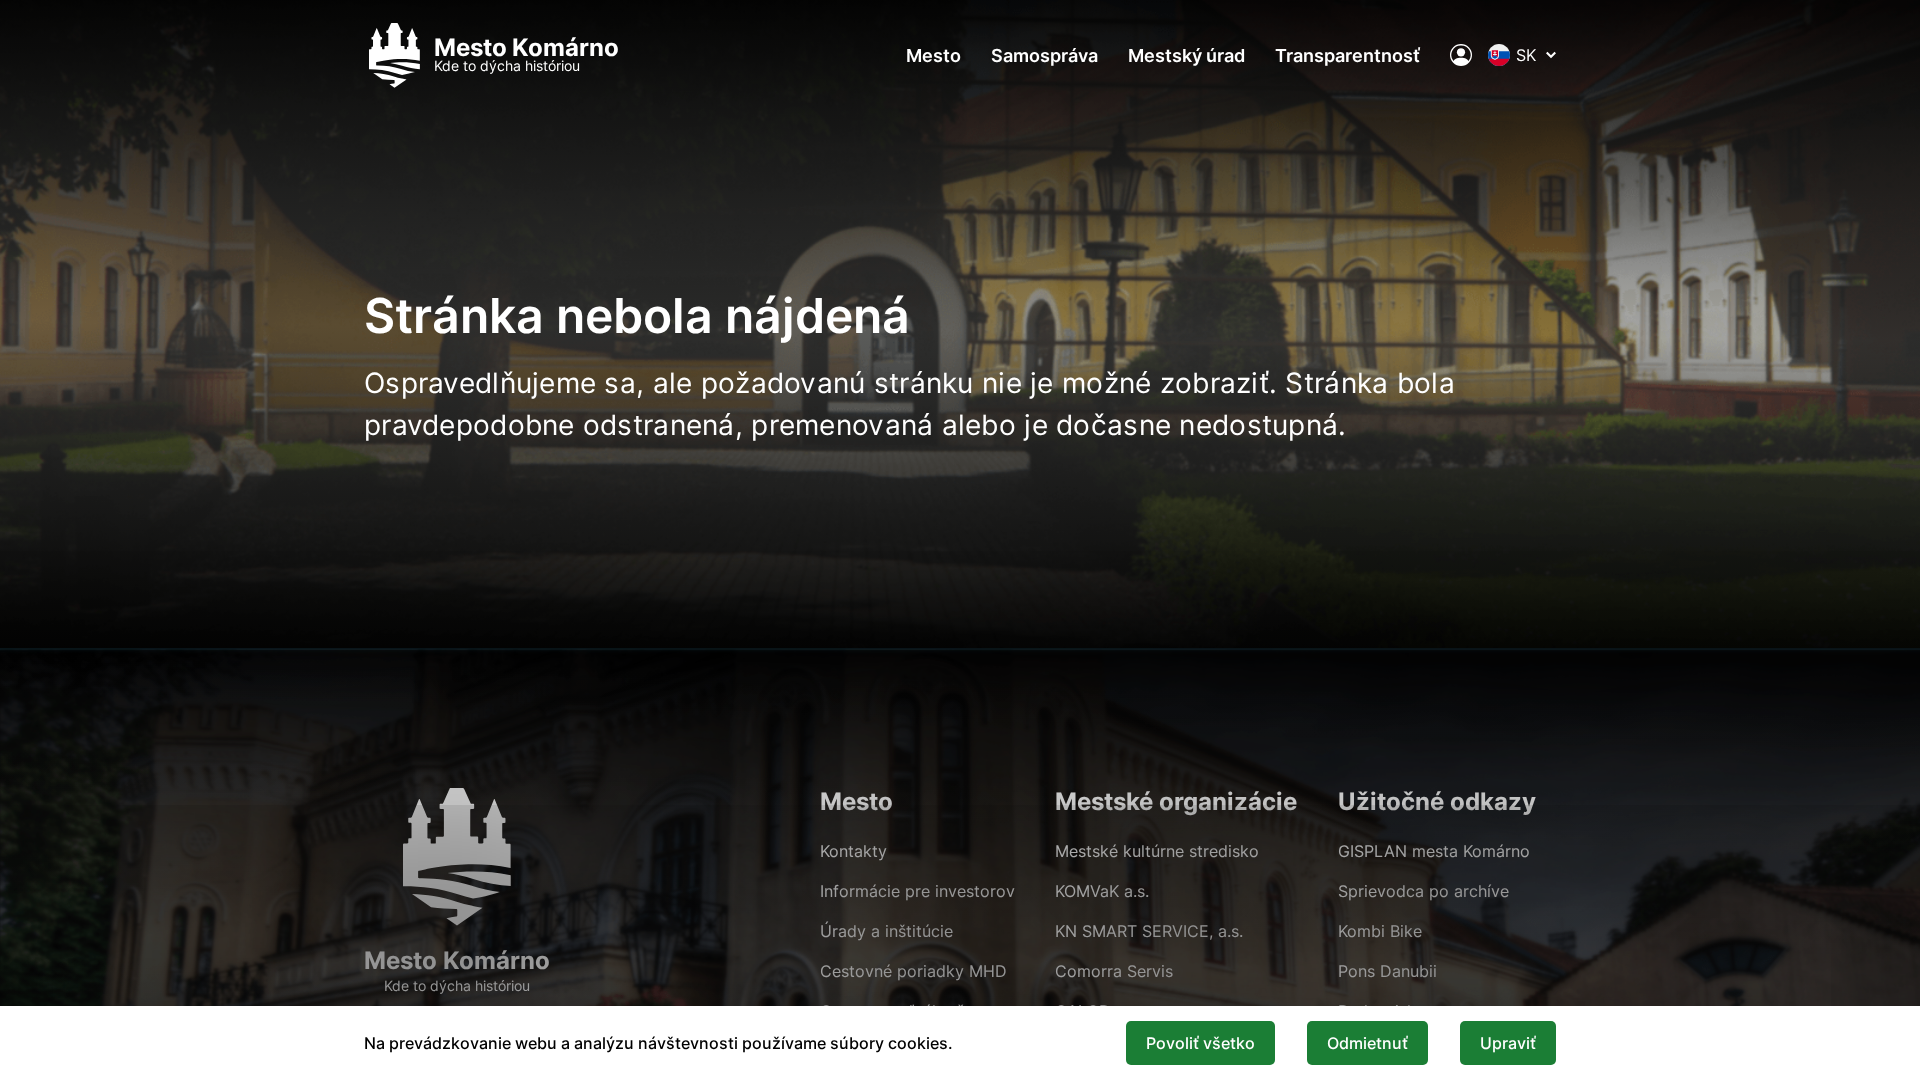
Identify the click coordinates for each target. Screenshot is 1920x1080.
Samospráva (1044, 55)
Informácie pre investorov (917, 891)
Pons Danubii (1387, 971)
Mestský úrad (1186, 55)
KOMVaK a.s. (1102, 891)
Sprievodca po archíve (1423, 891)
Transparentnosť (1347, 55)
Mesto (933, 55)
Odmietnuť (1367, 1043)
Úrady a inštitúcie (886, 931)
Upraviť (1508, 1043)
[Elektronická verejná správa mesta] (1461, 55)
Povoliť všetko (1200, 1043)
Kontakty (853, 851)
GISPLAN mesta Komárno (1434, 851)
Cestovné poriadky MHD (913, 971)
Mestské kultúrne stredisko (1157, 851)
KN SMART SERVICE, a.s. (1149, 931)
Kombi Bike (1380, 931)
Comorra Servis (1114, 971)
